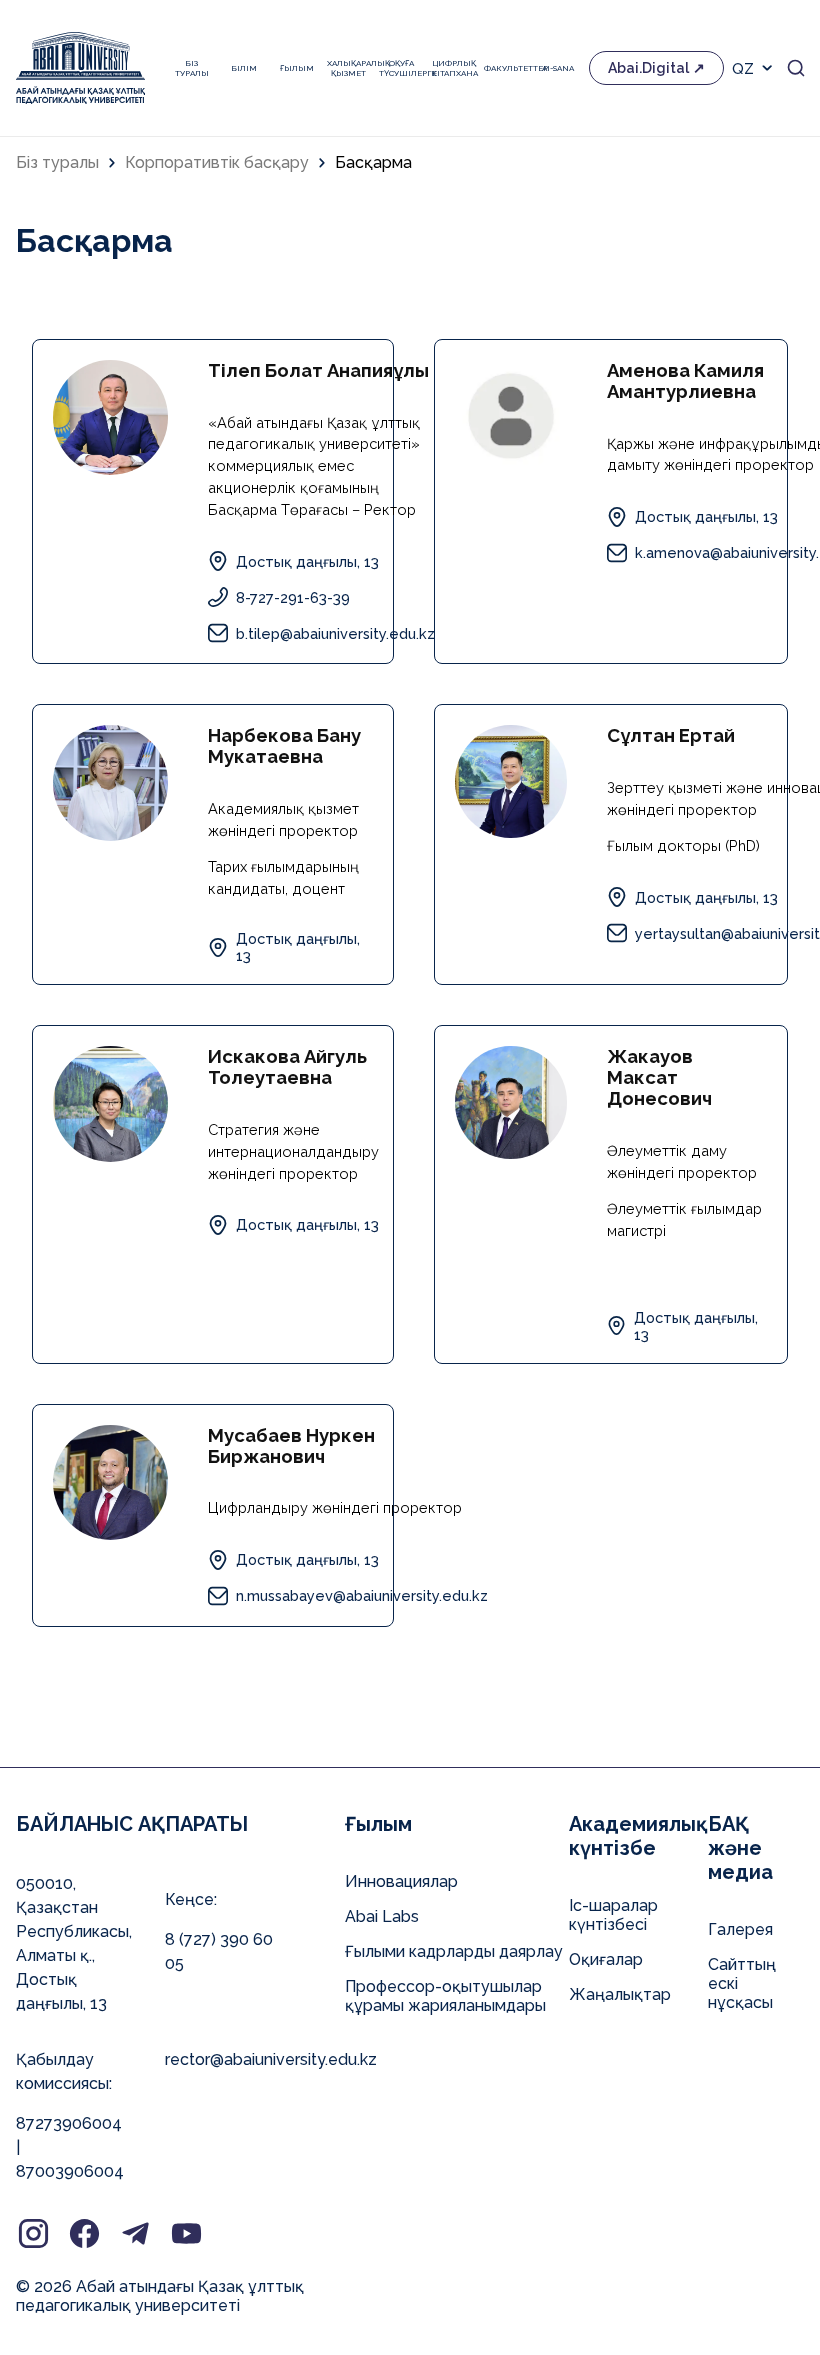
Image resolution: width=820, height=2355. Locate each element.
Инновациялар (401, 1881)
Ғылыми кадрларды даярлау (454, 1951)
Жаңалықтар (620, 1994)
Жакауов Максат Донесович (659, 1077)
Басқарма (373, 162)
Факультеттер (506, 68)
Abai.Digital (648, 68)
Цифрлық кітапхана (453, 68)
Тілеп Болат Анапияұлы (318, 370)
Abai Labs (382, 1916)
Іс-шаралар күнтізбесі (613, 1915)
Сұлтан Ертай (671, 735)
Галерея (740, 1929)
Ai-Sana (558, 68)
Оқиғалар (606, 1959)
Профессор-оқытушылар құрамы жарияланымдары (445, 1996)
